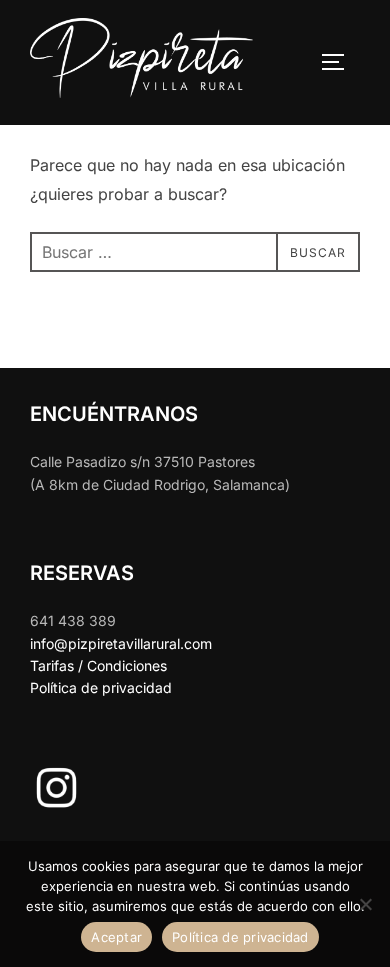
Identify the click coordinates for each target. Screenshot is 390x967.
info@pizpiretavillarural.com (121, 643)
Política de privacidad (101, 687)
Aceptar (116, 937)
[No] (365, 904)
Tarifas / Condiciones (98, 665)
